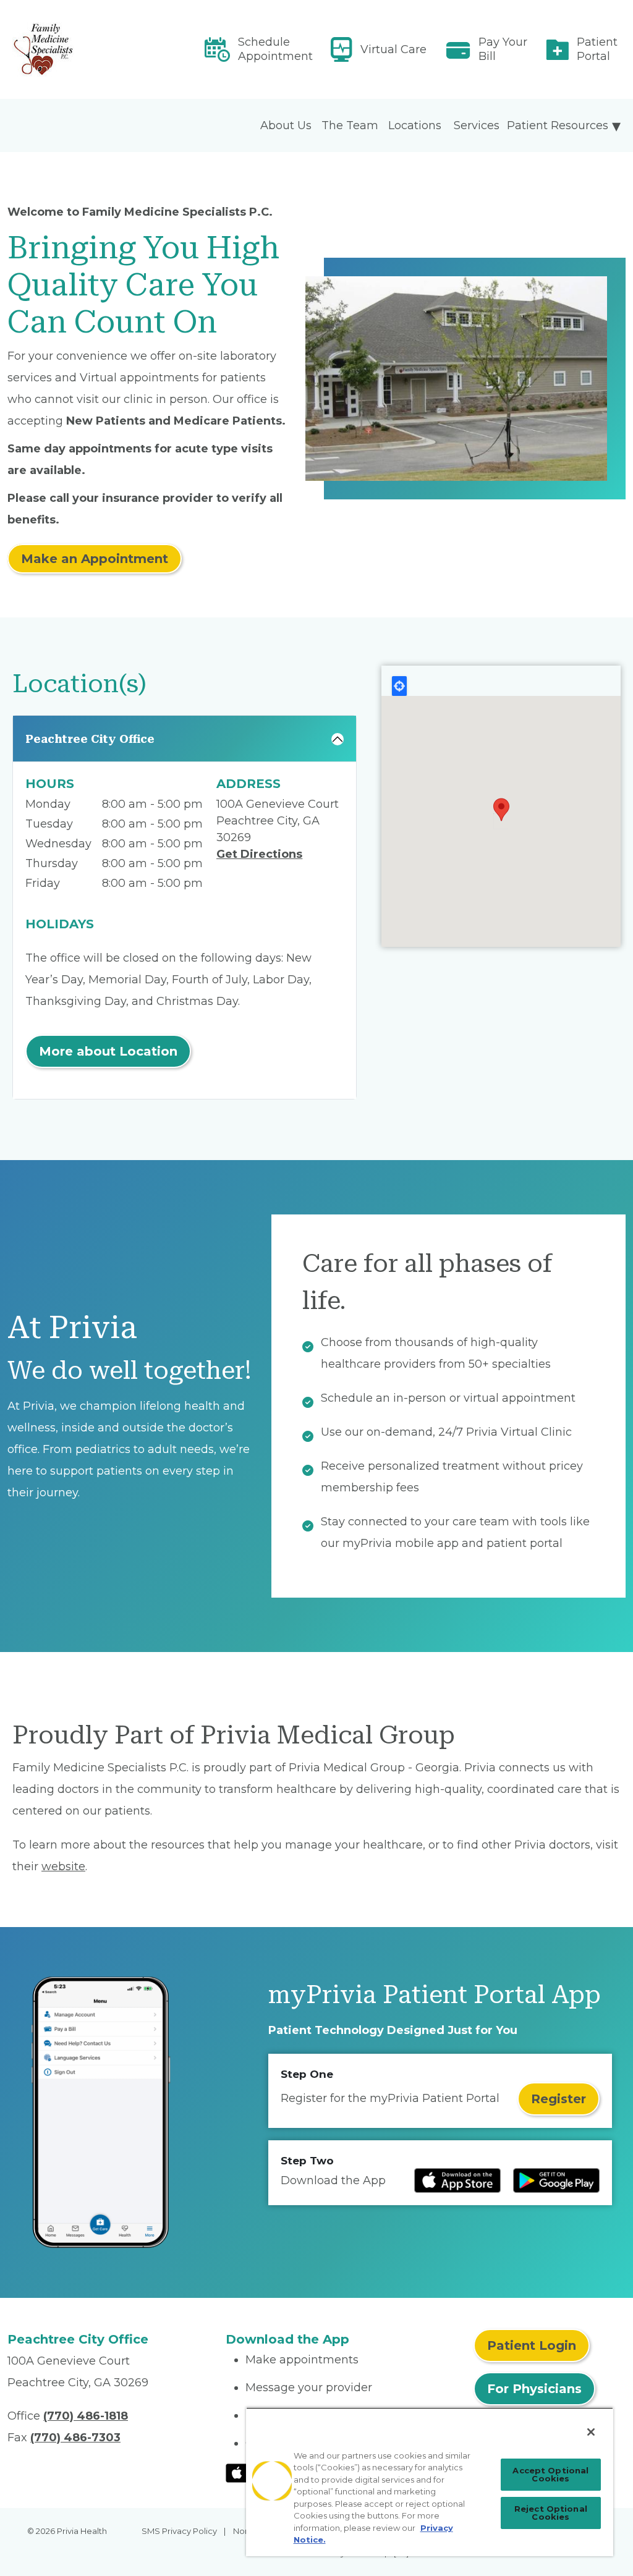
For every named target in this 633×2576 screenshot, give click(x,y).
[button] (501, 810)
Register (559, 2099)
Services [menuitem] (477, 125)
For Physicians (534, 2389)
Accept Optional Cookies (550, 2474)
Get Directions (259, 854)
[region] (430, 2482)
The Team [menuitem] (350, 125)
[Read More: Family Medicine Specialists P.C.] (109, 49)
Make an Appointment (95, 559)
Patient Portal (597, 49)
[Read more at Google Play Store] (556, 2180)
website (63, 1866)
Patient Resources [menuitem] (558, 125)
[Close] (591, 2432)
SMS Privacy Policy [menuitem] (179, 2531)
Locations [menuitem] (415, 125)
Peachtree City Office (90, 739)
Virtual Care (393, 49)
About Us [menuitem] (286, 125)
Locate (399, 686)
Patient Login (532, 2345)
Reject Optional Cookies (551, 2513)
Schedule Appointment (275, 49)
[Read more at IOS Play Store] (457, 2180)
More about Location (108, 1051)
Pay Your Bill (503, 49)
